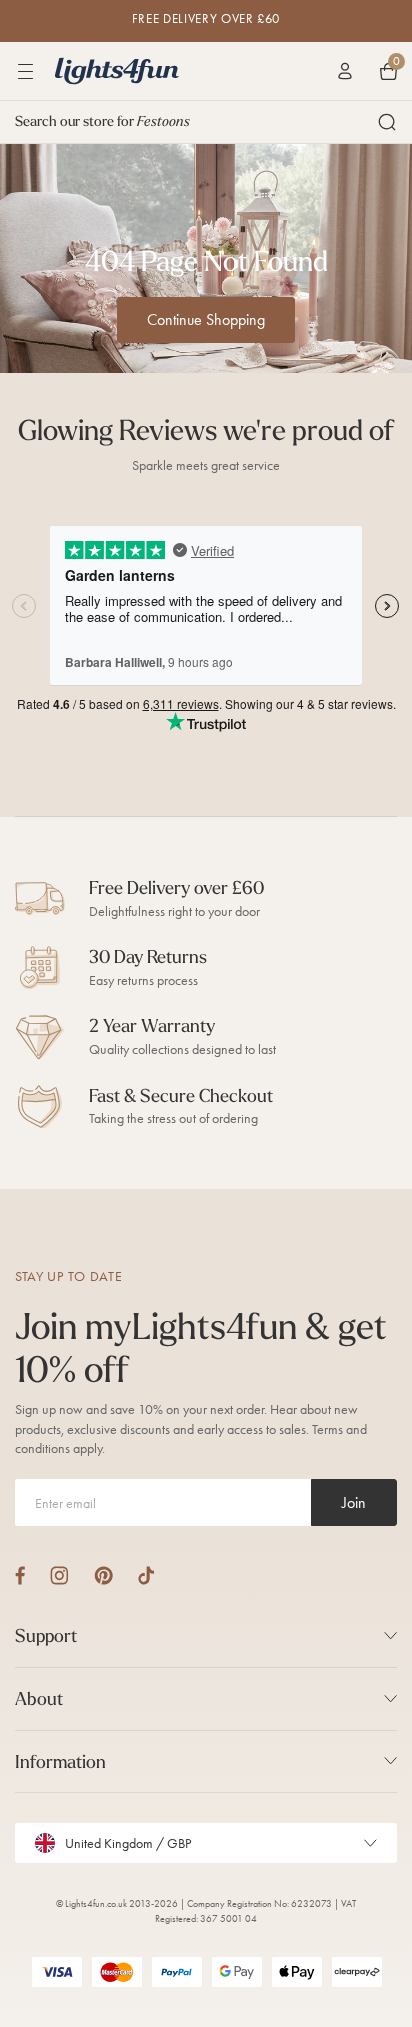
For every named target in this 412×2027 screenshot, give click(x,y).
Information (60, 1761)
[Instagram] (59, 1575)
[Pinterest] (103, 1575)
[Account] (345, 71)
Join (354, 1502)
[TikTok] (146, 1575)
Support (46, 1635)
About (39, 1698)
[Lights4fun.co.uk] (117, 71)
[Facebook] (20, 1575)
